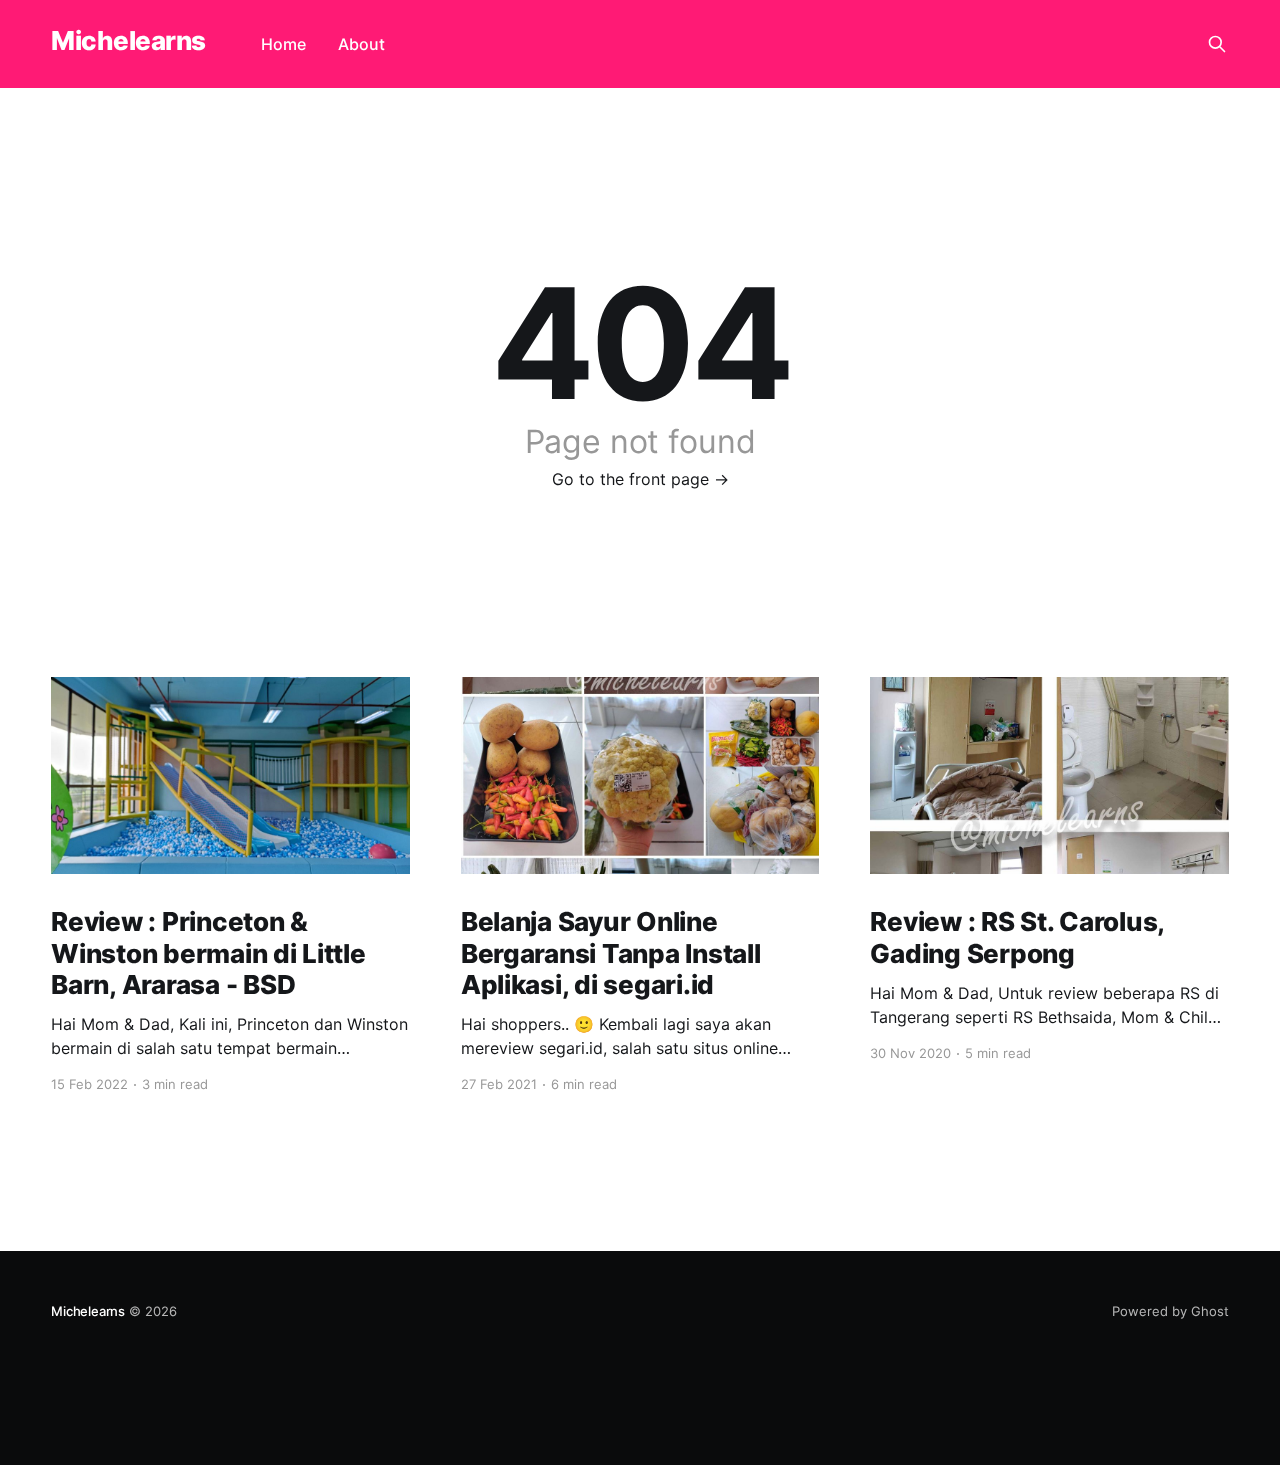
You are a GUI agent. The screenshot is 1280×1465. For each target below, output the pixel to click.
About (361, 44)
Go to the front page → (640, 479)
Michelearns (128, 41)
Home (283, 44)
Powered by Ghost (1170, 1311)
